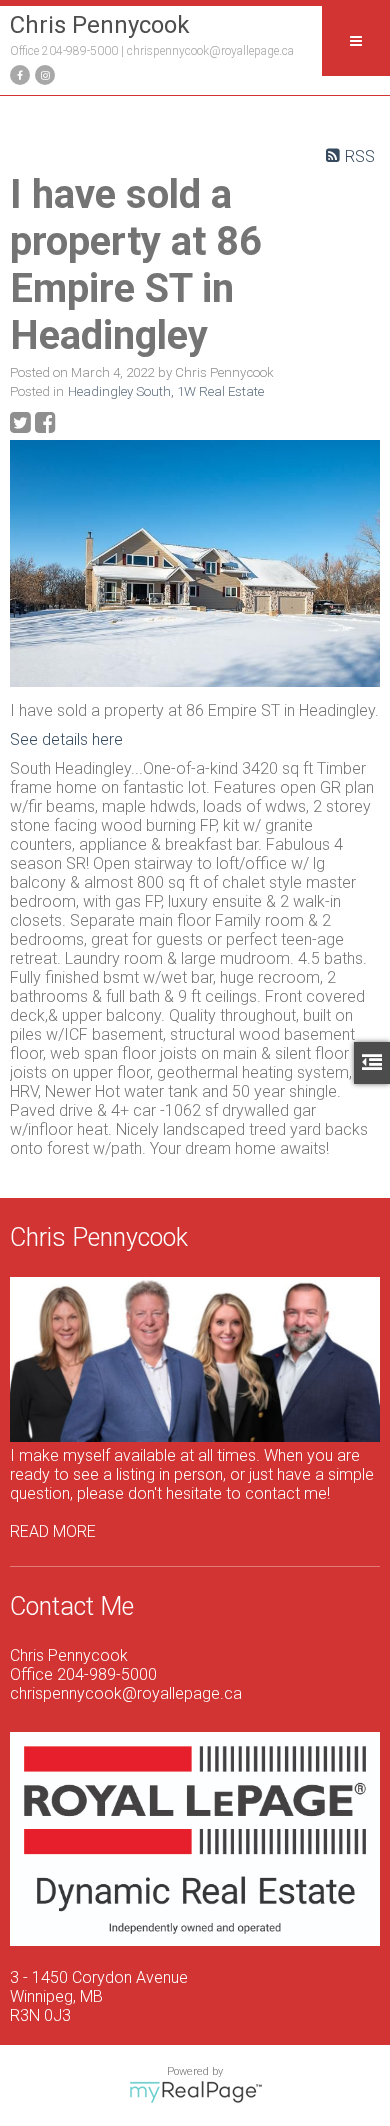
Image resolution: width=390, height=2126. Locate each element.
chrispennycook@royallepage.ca (210, 51)
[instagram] (42, 73)
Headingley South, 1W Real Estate (166, 391)
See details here (66, 739)
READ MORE (53, 1531)
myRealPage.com (195, 2092)
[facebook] (17, 73)
